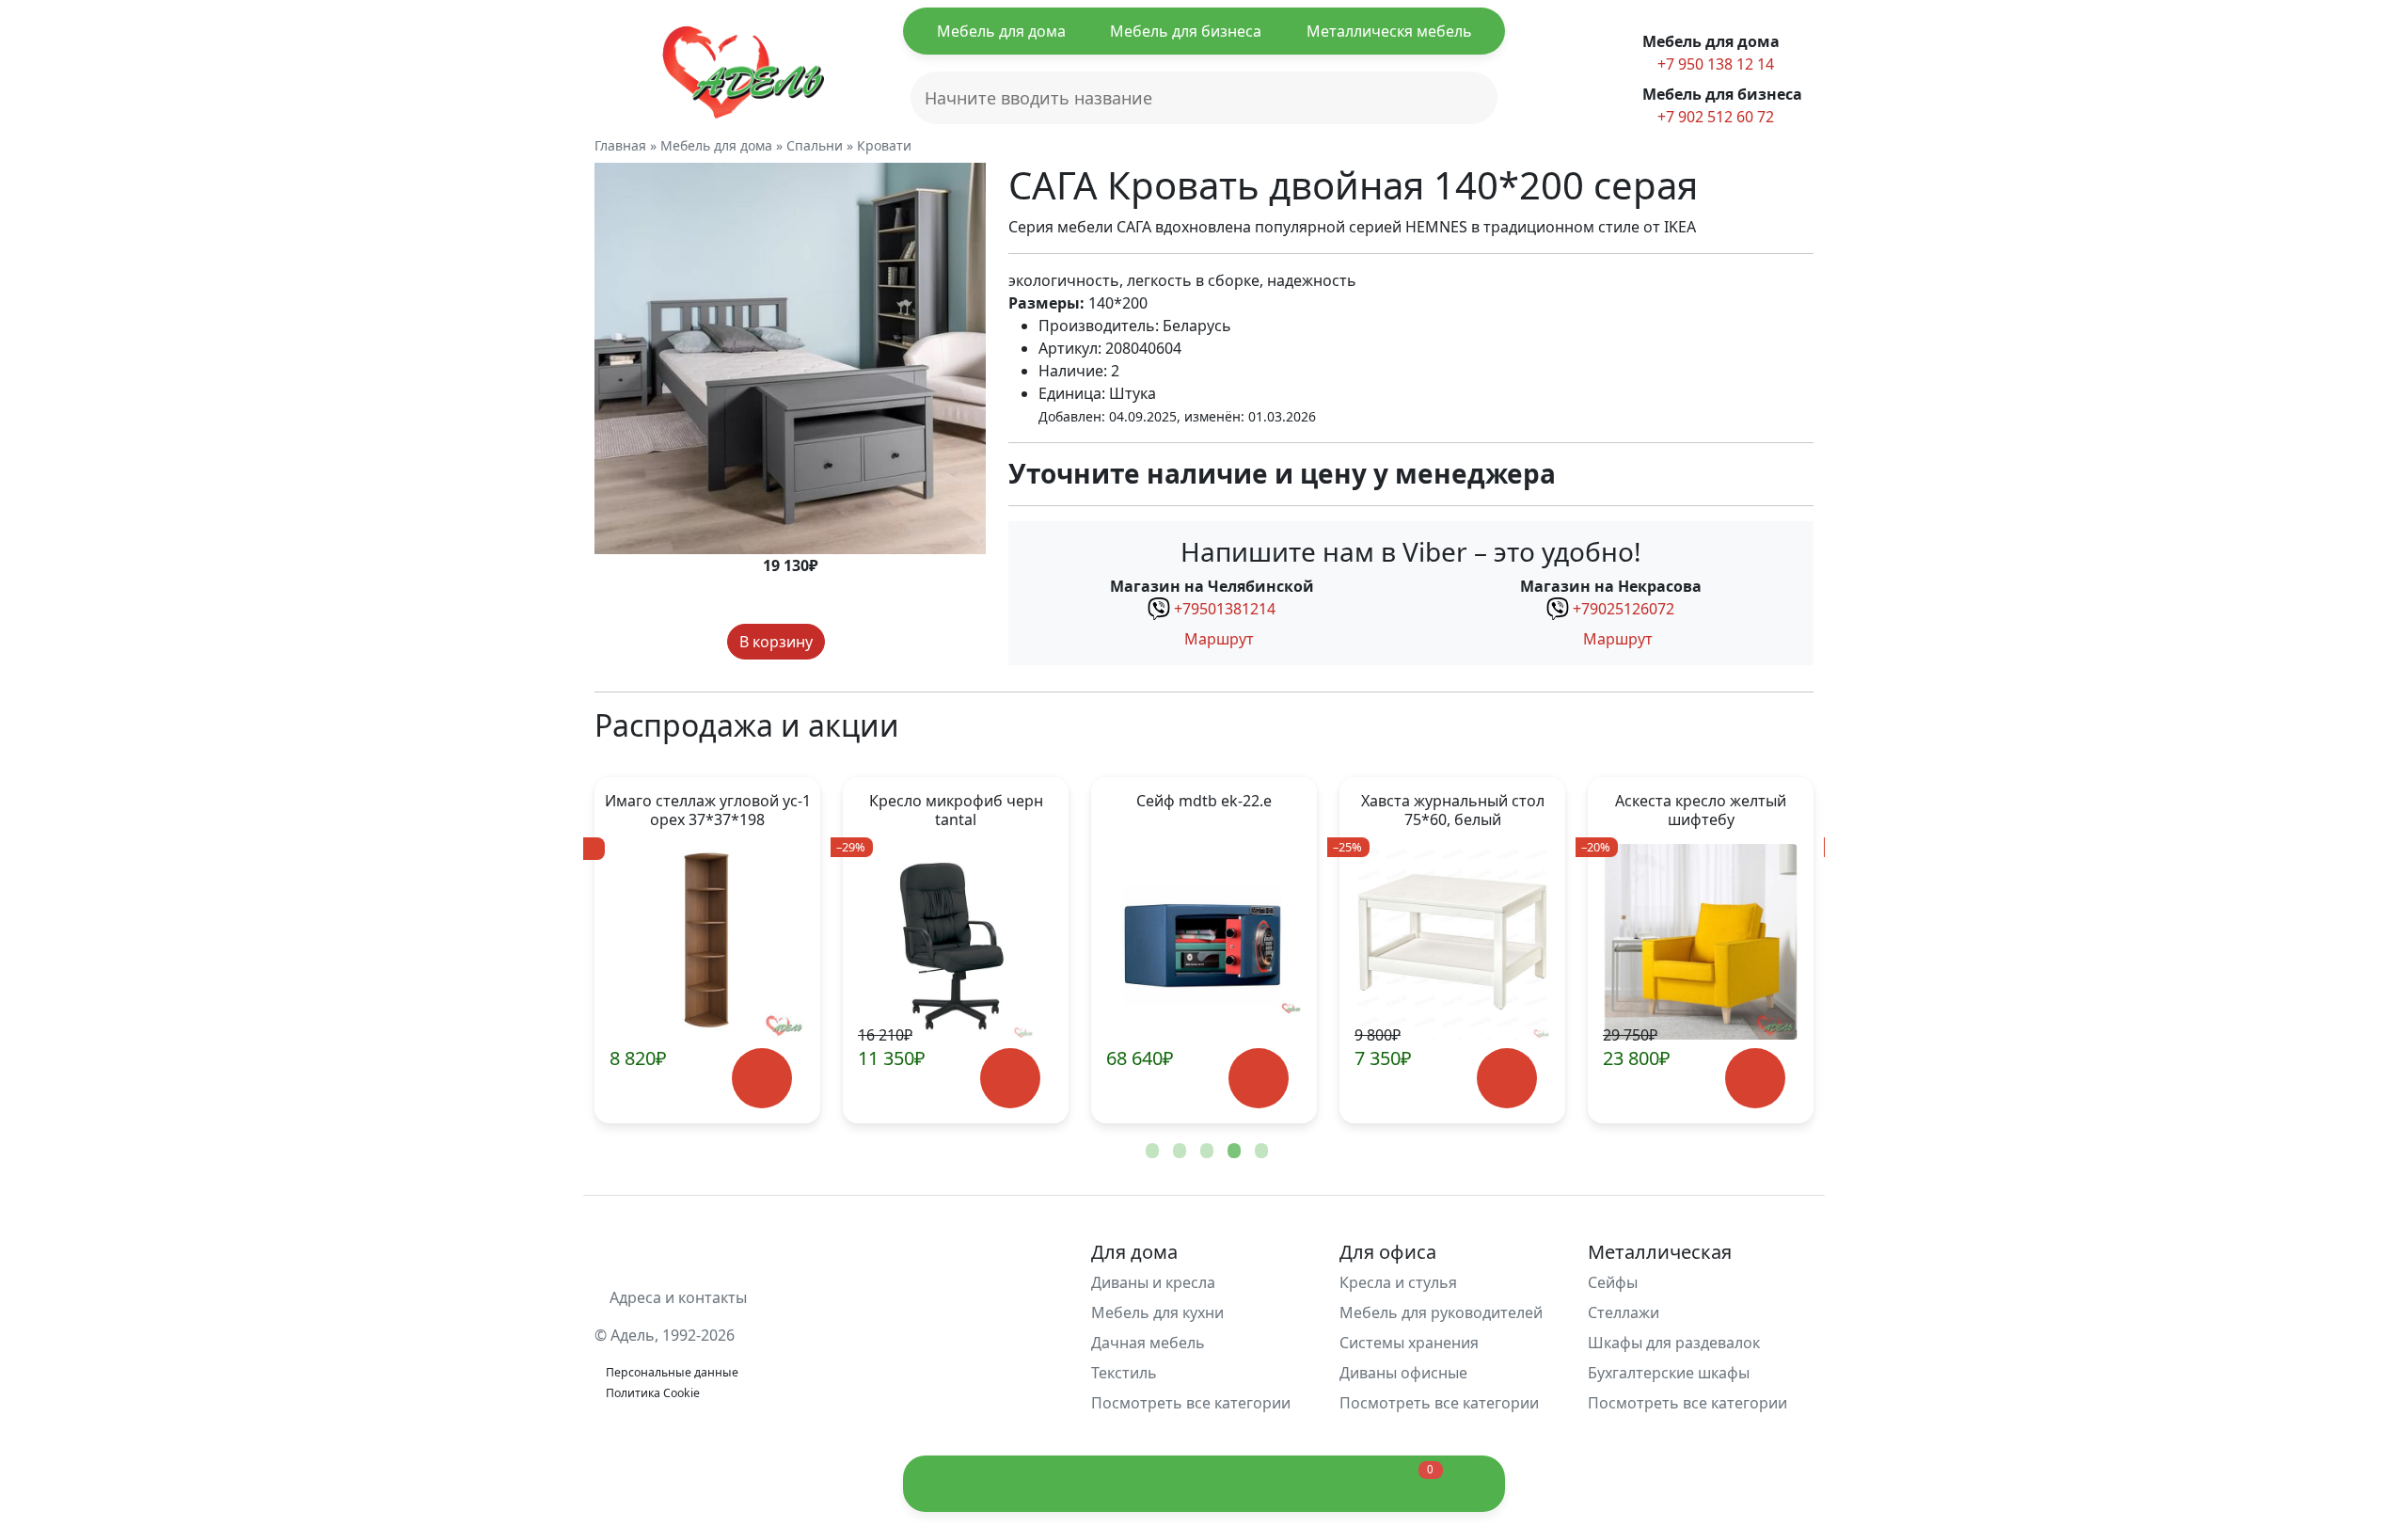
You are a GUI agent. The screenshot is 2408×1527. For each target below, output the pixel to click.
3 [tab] (1205, 1152)
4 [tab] (1232, 1152)
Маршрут (1217, 639)
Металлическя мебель (1389, 31)
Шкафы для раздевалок (1674, 1343)
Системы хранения (1409, 1343)
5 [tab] (1259, 1152)
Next (1768, 950)
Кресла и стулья (1398, 1282)
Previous (640, 950)
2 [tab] (1178, 1152)
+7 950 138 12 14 (1714, 64)
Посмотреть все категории (1193, 1403)
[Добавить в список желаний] (843, 642)
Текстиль (1124, 1373)
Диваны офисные (1403, 1373)
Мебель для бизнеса (1186, 31)
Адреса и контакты (676, 1297)
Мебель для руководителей (1441, 1312)
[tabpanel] (707, 950)
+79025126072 (1624, 609)
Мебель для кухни (1157, 1312)
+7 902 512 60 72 (1714, 117)
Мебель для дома (1001, 31)
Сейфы (1613, 1282)
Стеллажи (1624, 1312)
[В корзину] (761, 1079)
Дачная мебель (1148, 1343)
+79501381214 (1225, 609)
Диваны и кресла (1153, 1282)
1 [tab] (1150, 1152)
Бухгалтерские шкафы (1669, 1373)
